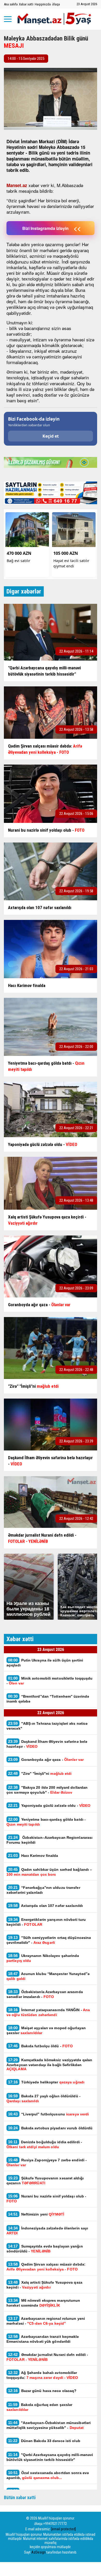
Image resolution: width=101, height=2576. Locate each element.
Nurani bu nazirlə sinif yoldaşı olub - (46, 2198)
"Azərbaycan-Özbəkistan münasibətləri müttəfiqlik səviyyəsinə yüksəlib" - (49, 2425)
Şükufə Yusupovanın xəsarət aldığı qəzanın (45, 2180)
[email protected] (64, 2529)
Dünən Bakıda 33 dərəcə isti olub (44, 2441)
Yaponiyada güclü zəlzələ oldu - (49, 1805)
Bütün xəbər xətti (20, 2497)
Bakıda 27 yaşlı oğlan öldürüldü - (44, 2098)
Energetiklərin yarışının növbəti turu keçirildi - (46, 1922)
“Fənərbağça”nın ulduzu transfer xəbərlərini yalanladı (43, 1890)
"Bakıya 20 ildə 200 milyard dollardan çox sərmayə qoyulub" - (47, 1790)
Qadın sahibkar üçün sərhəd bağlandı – (49, 1872)
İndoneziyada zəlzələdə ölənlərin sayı (47, 2230)
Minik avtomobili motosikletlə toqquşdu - (49, 1681)
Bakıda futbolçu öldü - (40, 2046)
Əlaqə (56, 4)
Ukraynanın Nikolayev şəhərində (43, 1958)
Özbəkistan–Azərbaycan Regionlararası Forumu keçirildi (49, 1840)
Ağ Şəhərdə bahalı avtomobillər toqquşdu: (42, 2375)
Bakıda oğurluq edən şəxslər (39, 2407)
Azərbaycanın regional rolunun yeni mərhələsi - (46, 2321)
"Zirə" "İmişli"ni (40, 1773)
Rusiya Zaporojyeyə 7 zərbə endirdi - (47, 2162)
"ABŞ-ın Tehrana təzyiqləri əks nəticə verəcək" (47, 1726)
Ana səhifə (11, 4)
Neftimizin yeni (36, 2214)
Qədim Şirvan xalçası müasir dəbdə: (46, 2267)
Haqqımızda (43, 4)
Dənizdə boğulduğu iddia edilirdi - (44, 2144)
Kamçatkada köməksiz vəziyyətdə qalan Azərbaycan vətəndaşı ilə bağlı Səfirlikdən (49, 2064)
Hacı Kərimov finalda (33, 1855)
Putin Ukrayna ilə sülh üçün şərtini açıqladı (45, 1663)
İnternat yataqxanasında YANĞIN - (48, 2012)
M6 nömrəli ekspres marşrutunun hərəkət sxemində (43, 2303)
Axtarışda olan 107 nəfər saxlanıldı (45, 1905)
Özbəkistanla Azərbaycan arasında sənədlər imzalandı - (45, 1994)
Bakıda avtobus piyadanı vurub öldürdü (50, 2128)
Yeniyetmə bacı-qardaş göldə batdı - (46, 1822)
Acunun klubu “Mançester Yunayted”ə (48, 1976)
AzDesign (38, 2552)
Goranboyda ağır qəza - (46, 1759)
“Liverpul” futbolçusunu (48, 2114)
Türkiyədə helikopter (46, 2082)
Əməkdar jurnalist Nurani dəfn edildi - (47, 2357)
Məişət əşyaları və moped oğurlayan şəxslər (46, 2030)
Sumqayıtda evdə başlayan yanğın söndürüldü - (45, 2249)
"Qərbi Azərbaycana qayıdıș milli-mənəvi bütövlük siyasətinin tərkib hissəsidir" (50, 2457)
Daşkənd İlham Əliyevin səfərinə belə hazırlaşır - (47, 1744)
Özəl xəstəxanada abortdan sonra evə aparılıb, (48, 2475)
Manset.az (17, 185)
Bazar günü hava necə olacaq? (42, 2391)
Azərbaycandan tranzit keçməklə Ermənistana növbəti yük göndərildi (43, 2339)
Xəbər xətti (26, 4)
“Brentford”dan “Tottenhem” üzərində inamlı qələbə (48, 1699)
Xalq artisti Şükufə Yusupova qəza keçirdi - (44, 2285)
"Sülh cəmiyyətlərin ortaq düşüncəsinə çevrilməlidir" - (49, 1940)
